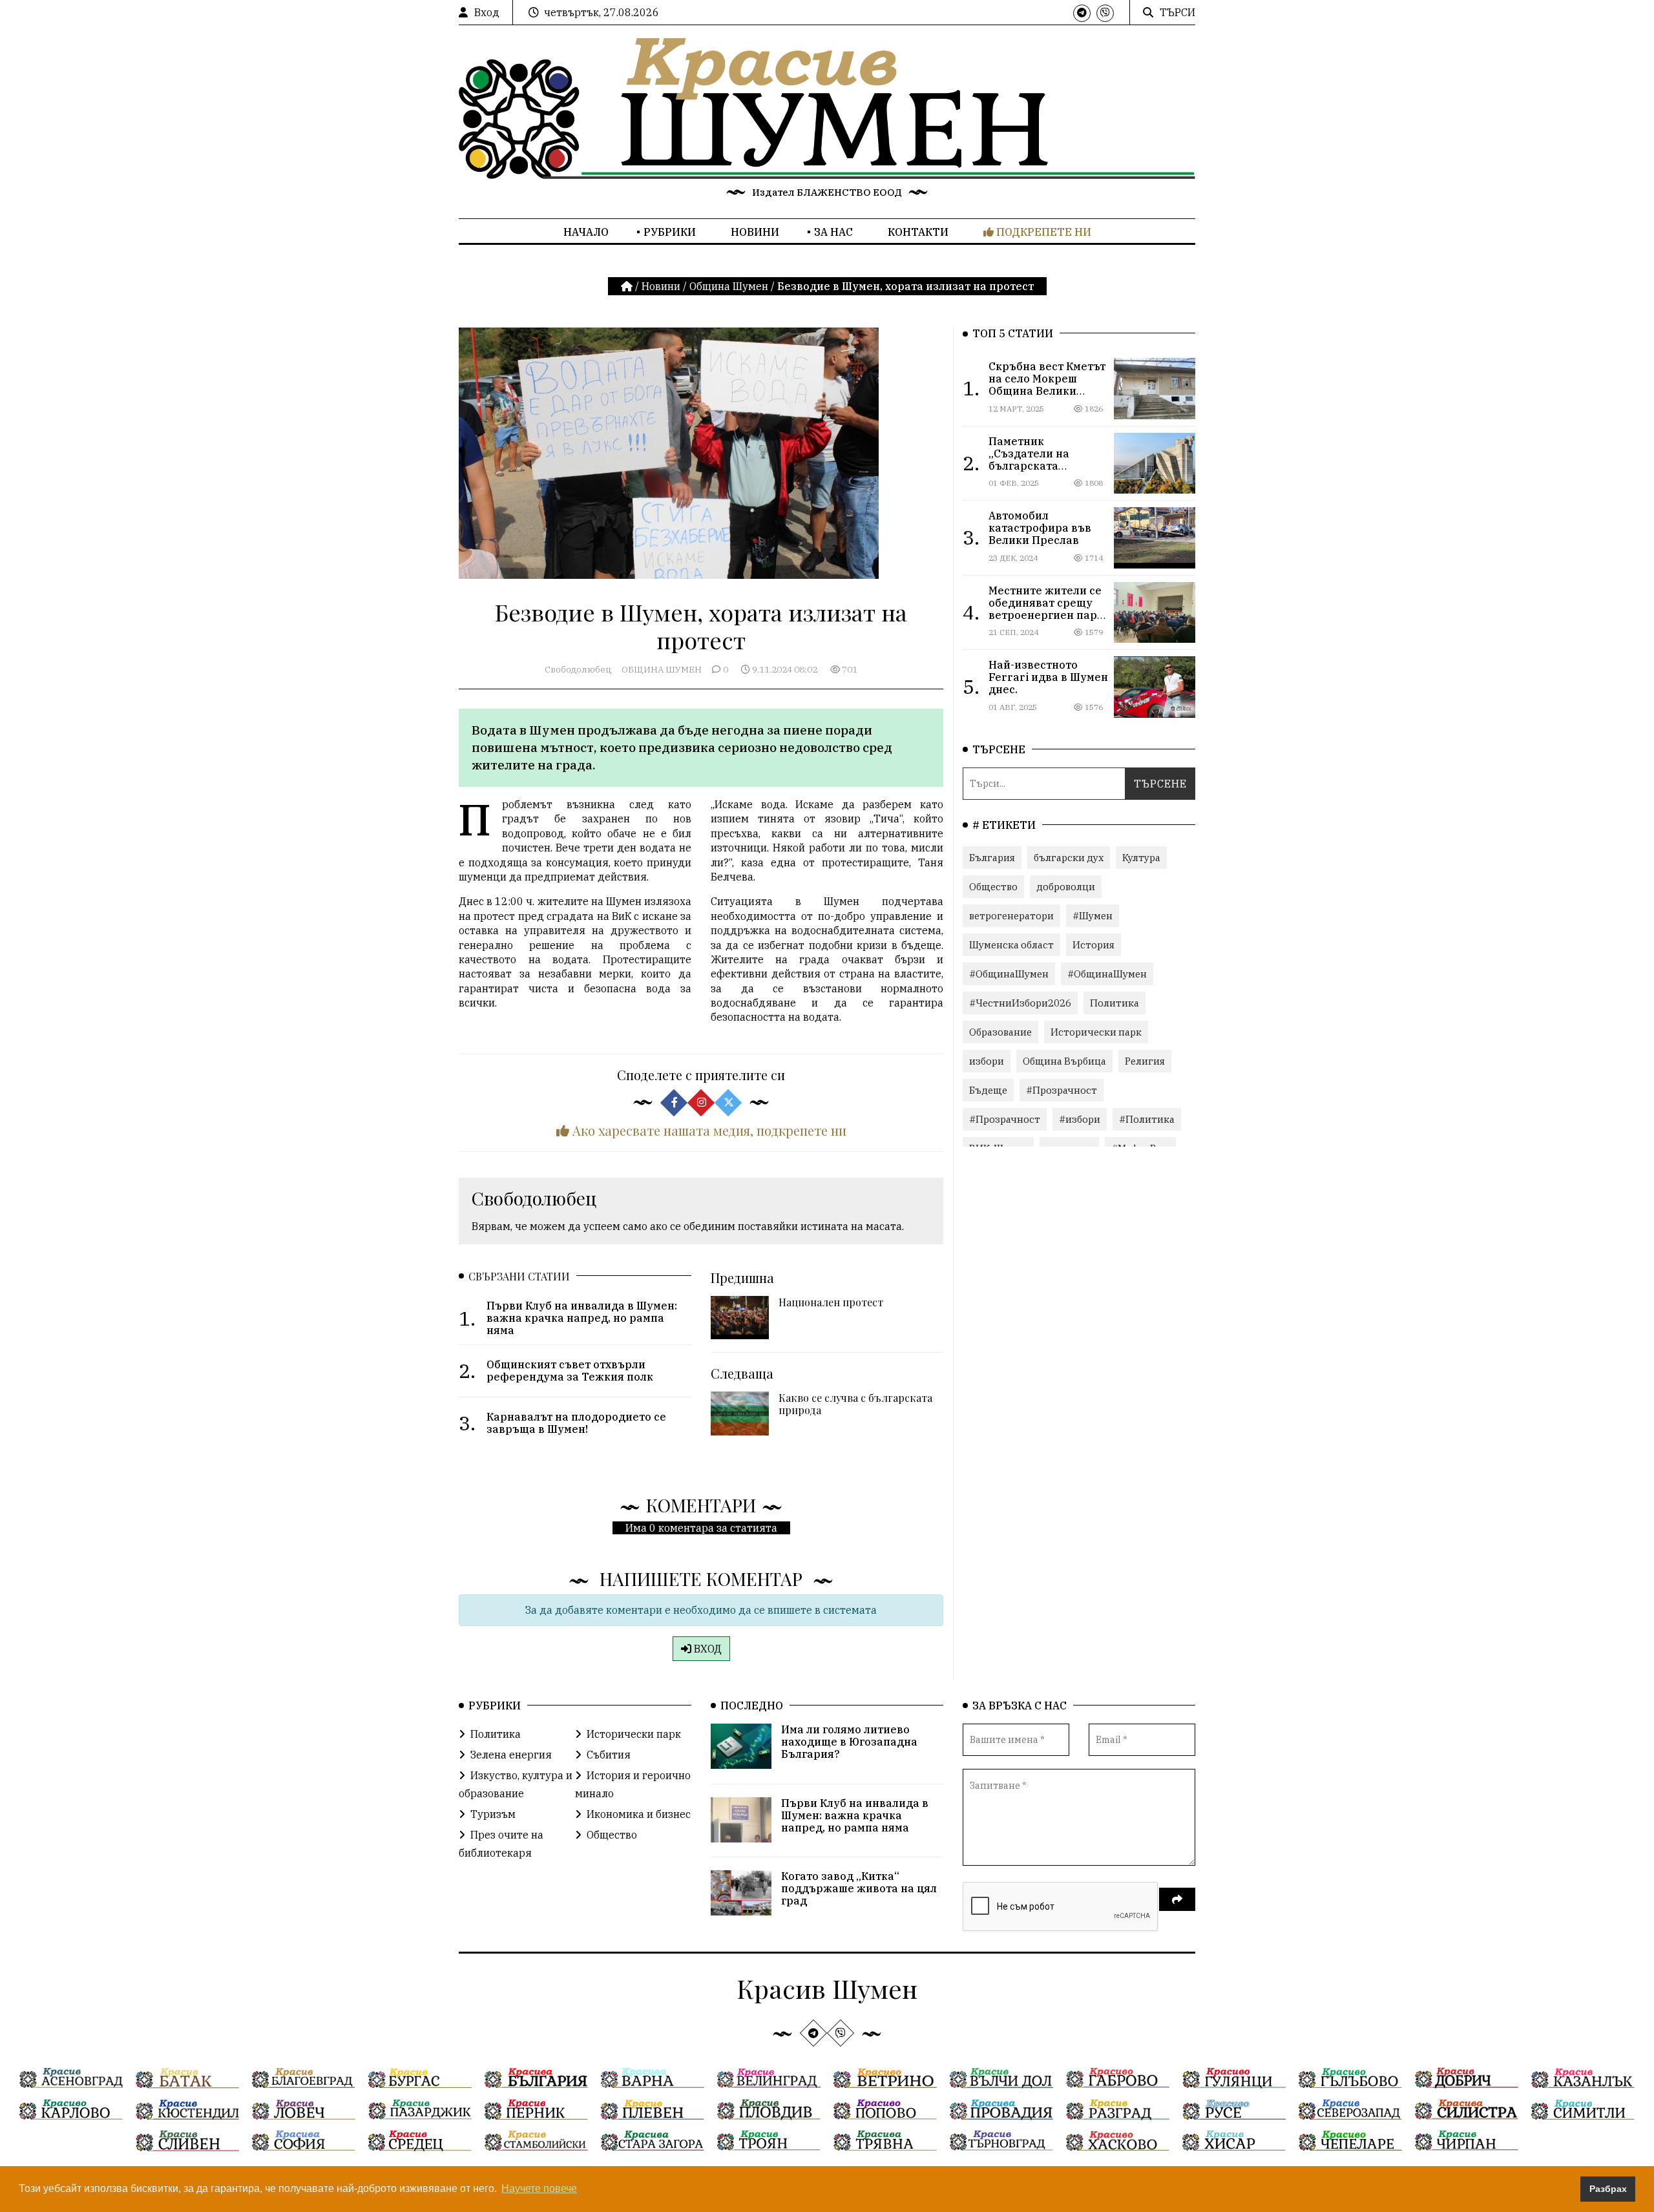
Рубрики (670, 232)
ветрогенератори (1011, 916)
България (992, 858)
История (1094, 945)
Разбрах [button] (1608, 2189)
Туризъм (493, 1814)
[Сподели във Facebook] (674, 1102)
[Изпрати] (1177, 1899)
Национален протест (831, 1302)
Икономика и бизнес (639, 1814)
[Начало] (628, 286)
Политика (1115, 1003)
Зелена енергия (511, 1755)
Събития (609, 1755)
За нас (833, 232)
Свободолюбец (578, 669)
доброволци (1066, 887)
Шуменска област (1011, 945)
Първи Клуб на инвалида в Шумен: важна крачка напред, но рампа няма (855, 1815)
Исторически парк (1096, 1032)
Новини (755, 232)
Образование (1000, 1032)
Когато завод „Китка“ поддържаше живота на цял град (859, 1888)
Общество (993, 887)
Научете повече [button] (539, 2188)
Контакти (918, 232)
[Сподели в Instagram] (701, 1102)
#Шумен (1093, 916)
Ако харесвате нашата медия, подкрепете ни (708, 1130)
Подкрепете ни (1042, 232)
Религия (1145, 1061)
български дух (1069, 858)
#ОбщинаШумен (1009, 974)
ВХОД (707, 1649)
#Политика (1147, 1119)
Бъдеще (988, 1090)
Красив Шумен (827, 1988)
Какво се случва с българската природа (855, 1404)
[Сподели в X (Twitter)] (728, 1102)
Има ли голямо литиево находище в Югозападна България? (849, 1742)
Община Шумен (729, 286)
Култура (1141, 858)
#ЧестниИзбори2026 (1020, 1003)
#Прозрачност (1062, 1090)
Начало (586, 232)
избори (987, 1061)
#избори (1080, 1119)
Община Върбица (1064, 1061)
